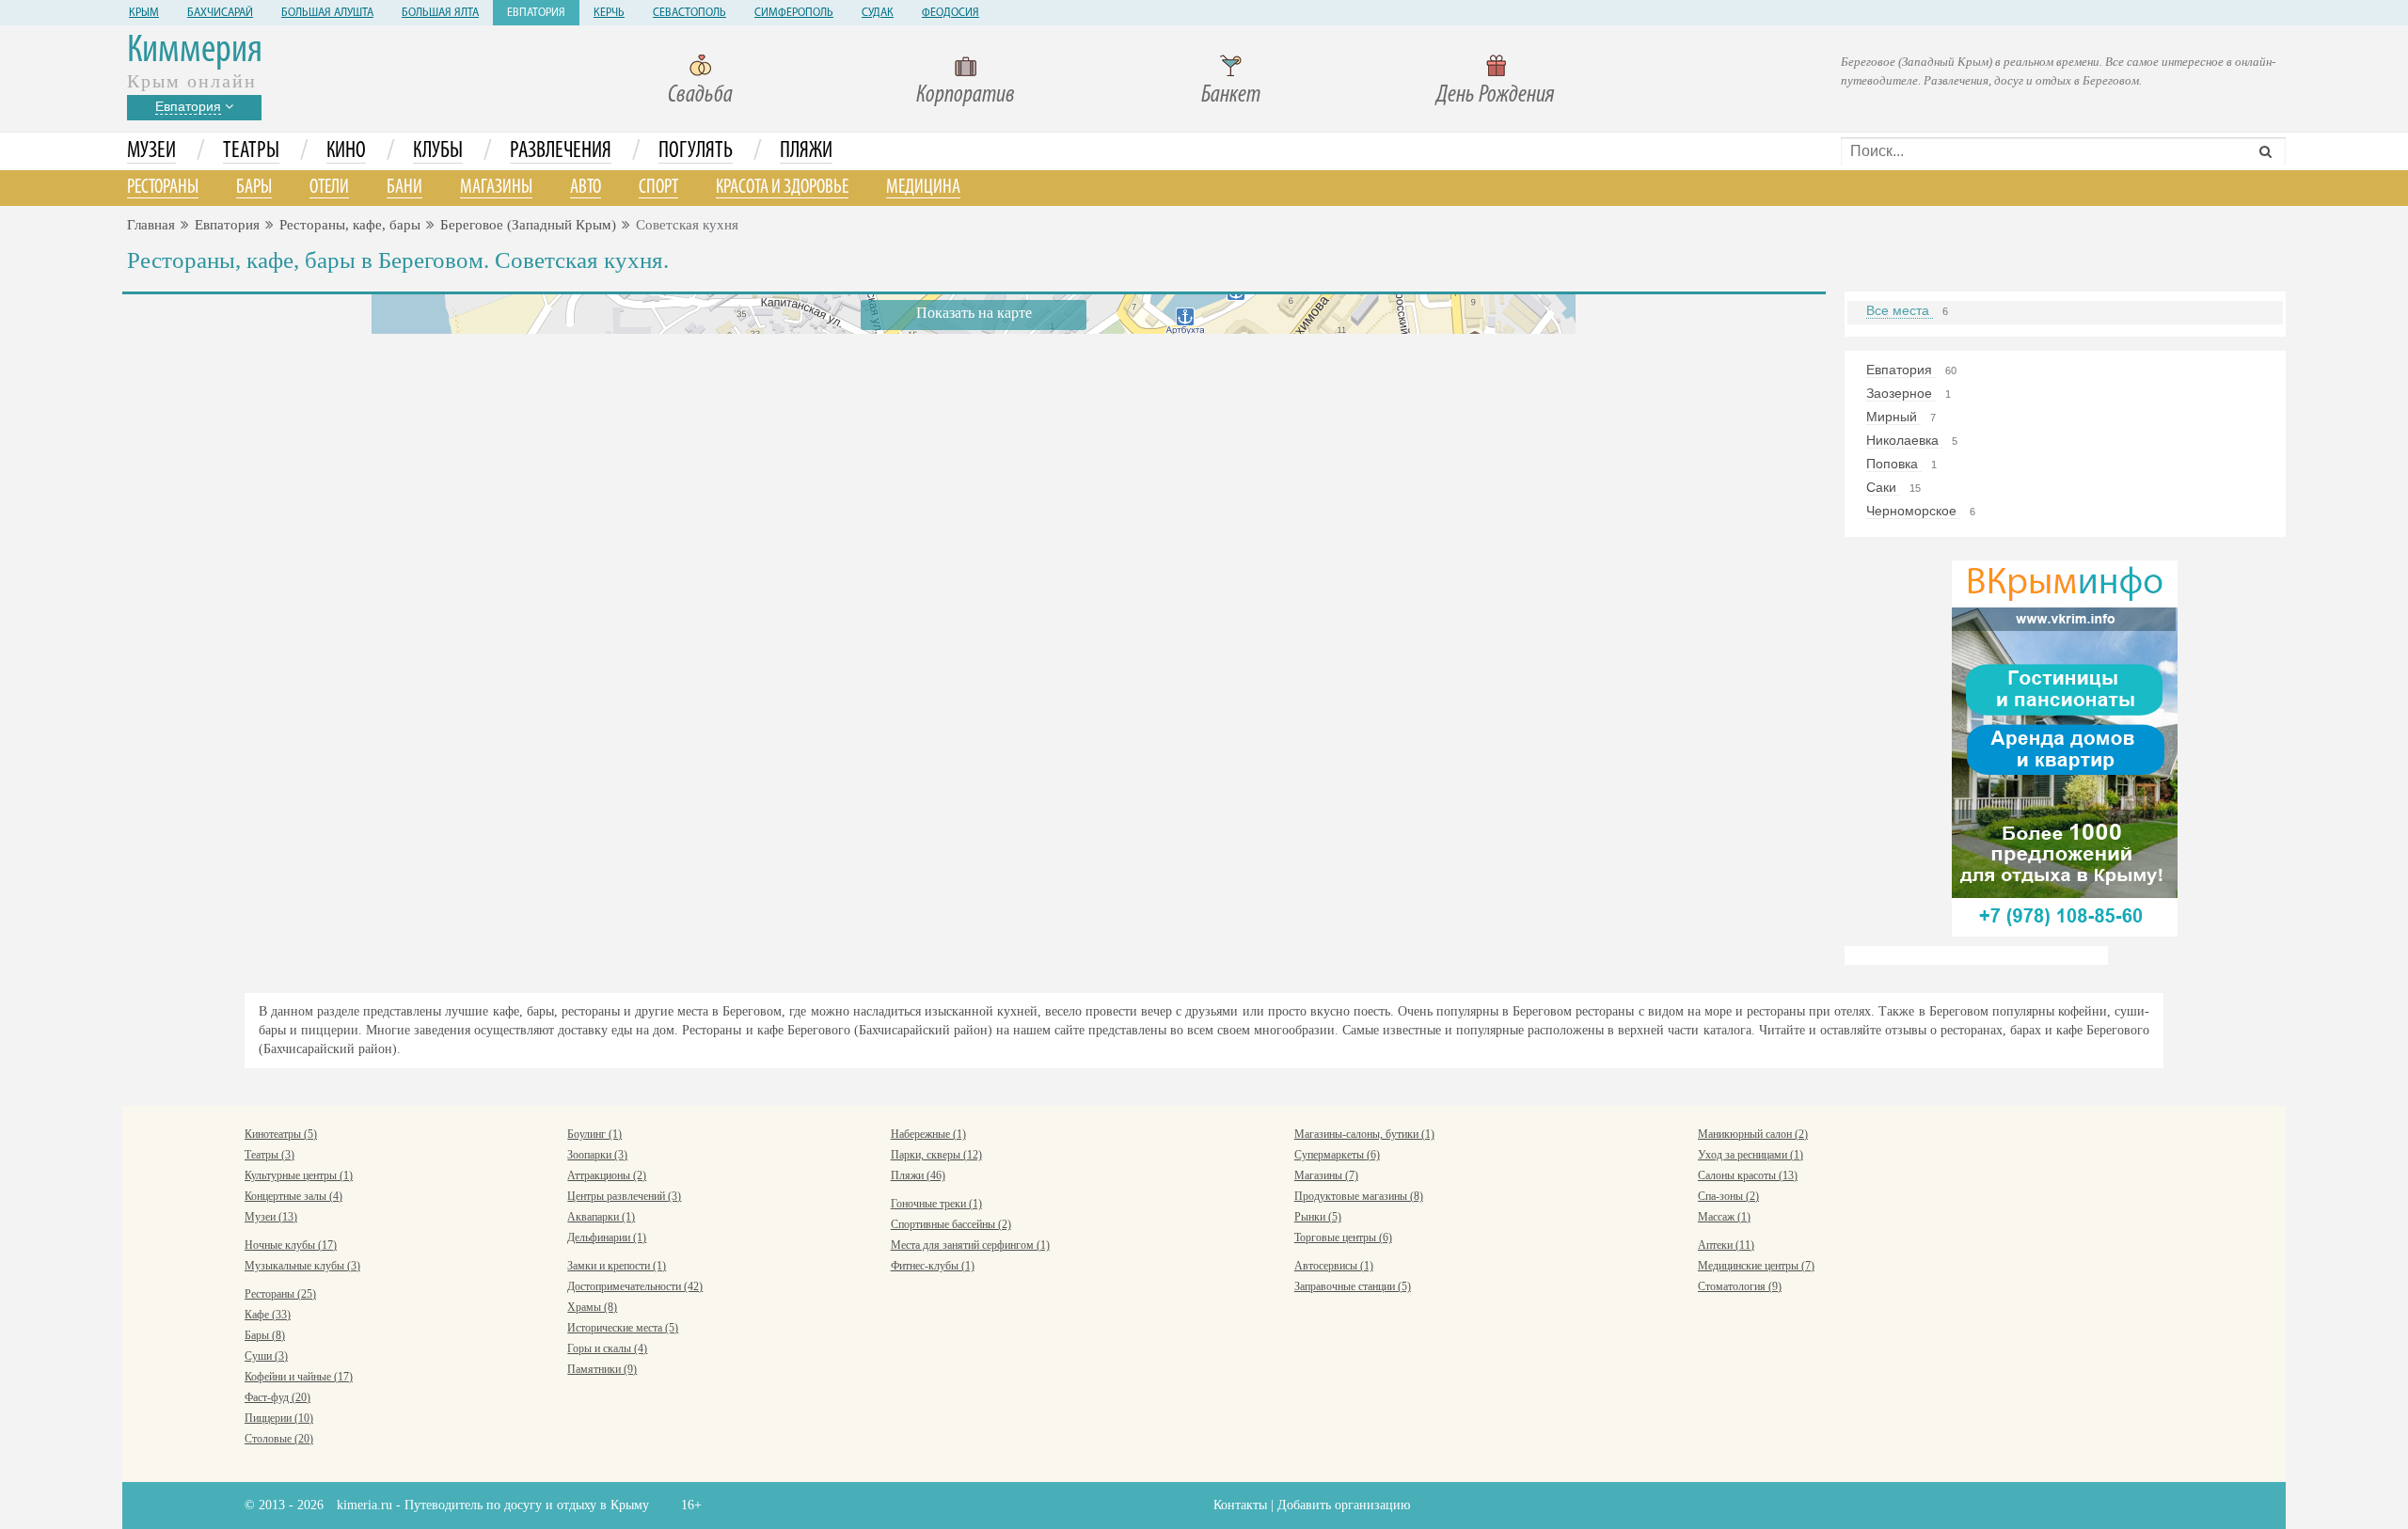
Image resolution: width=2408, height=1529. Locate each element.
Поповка (1894, 464)
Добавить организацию (1344, 1505)
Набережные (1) (928, 1134)
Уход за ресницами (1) (1751, 1155)
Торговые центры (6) (1343, 1237)
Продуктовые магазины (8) (1359, 1196)
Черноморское (1913, 511)
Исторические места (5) (623, 1328)
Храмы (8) (592, 1307)
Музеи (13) (271, 1217)
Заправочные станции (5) (1353, 1286)
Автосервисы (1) (1334, 1266)
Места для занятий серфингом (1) (970, 1245)
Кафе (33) (268, 1315)
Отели (329, 188)
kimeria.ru (364, 1505)
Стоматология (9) (1740, 1286)
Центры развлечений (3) (624, 1196)
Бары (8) (265, 1335)
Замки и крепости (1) (617, 1266)
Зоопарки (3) (597, 1155)
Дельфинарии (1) (607, 1237)
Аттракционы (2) (607, 1175)
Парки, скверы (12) (936, 1155)
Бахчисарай (220, 13)
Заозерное (1901, 393)
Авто (586, 188)
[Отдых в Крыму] (2065, 747)
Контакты (1240, 1505)
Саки (1883, 487)
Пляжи (806, 151)
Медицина (923, 188)
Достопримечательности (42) (635, 1286)
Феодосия (951, 13)
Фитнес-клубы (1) (933, 1266)
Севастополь (689, 13)
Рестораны (163, 188)
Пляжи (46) (918, 1175)
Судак (878, 13)
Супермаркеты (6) (1337, 1155)
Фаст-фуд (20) (277, 1397)
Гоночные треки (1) (936, 1204)
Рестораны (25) (280, 1294)
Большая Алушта (327, 13)
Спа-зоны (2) (1728, 1196)
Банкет (1231, 95)
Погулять (696, 151)
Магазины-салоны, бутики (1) (1364, 1134)
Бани (404, 188)
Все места (1900, 310)
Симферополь (794, 13)
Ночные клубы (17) (291, 1245)
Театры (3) (269, 1155)
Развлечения (561, 151)
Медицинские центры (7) (1756, 1266)
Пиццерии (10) (279, 1418)
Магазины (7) (1326, 1175)
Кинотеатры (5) (281, 1134)
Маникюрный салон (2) (1753, 1134)
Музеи (151, 151)
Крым (144, 13)
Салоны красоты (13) (1748, 1175)
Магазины (496, 188)
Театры (251, 151)
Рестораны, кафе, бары (350, 225)
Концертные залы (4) (293, 1196)
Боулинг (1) (594, 1134)
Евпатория (536, 13)
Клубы (438, 151)
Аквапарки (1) (601, 1217)
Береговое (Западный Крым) (528, 225)
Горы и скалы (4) (607, 1348)
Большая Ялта (440, 13)
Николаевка (1904, 440)
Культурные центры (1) (299, 1175)
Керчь (609, 13)
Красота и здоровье (782, 188)
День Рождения (1496, 95)
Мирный (1893, 417)
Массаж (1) (1724, 1217)
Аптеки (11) (1726, 1245)
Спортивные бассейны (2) (951, 1224)
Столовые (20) (279, 1439)
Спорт (658, 188)
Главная (151, 225)
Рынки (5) (1318, 1217)
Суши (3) (266, 1356)
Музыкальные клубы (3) (302, 1266)
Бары (254, 188)
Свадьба (700, 95)
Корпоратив (966, 95)
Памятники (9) (602, 1369)
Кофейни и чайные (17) (299, 1377)
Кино (346, 151)
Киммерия (195, 51)
